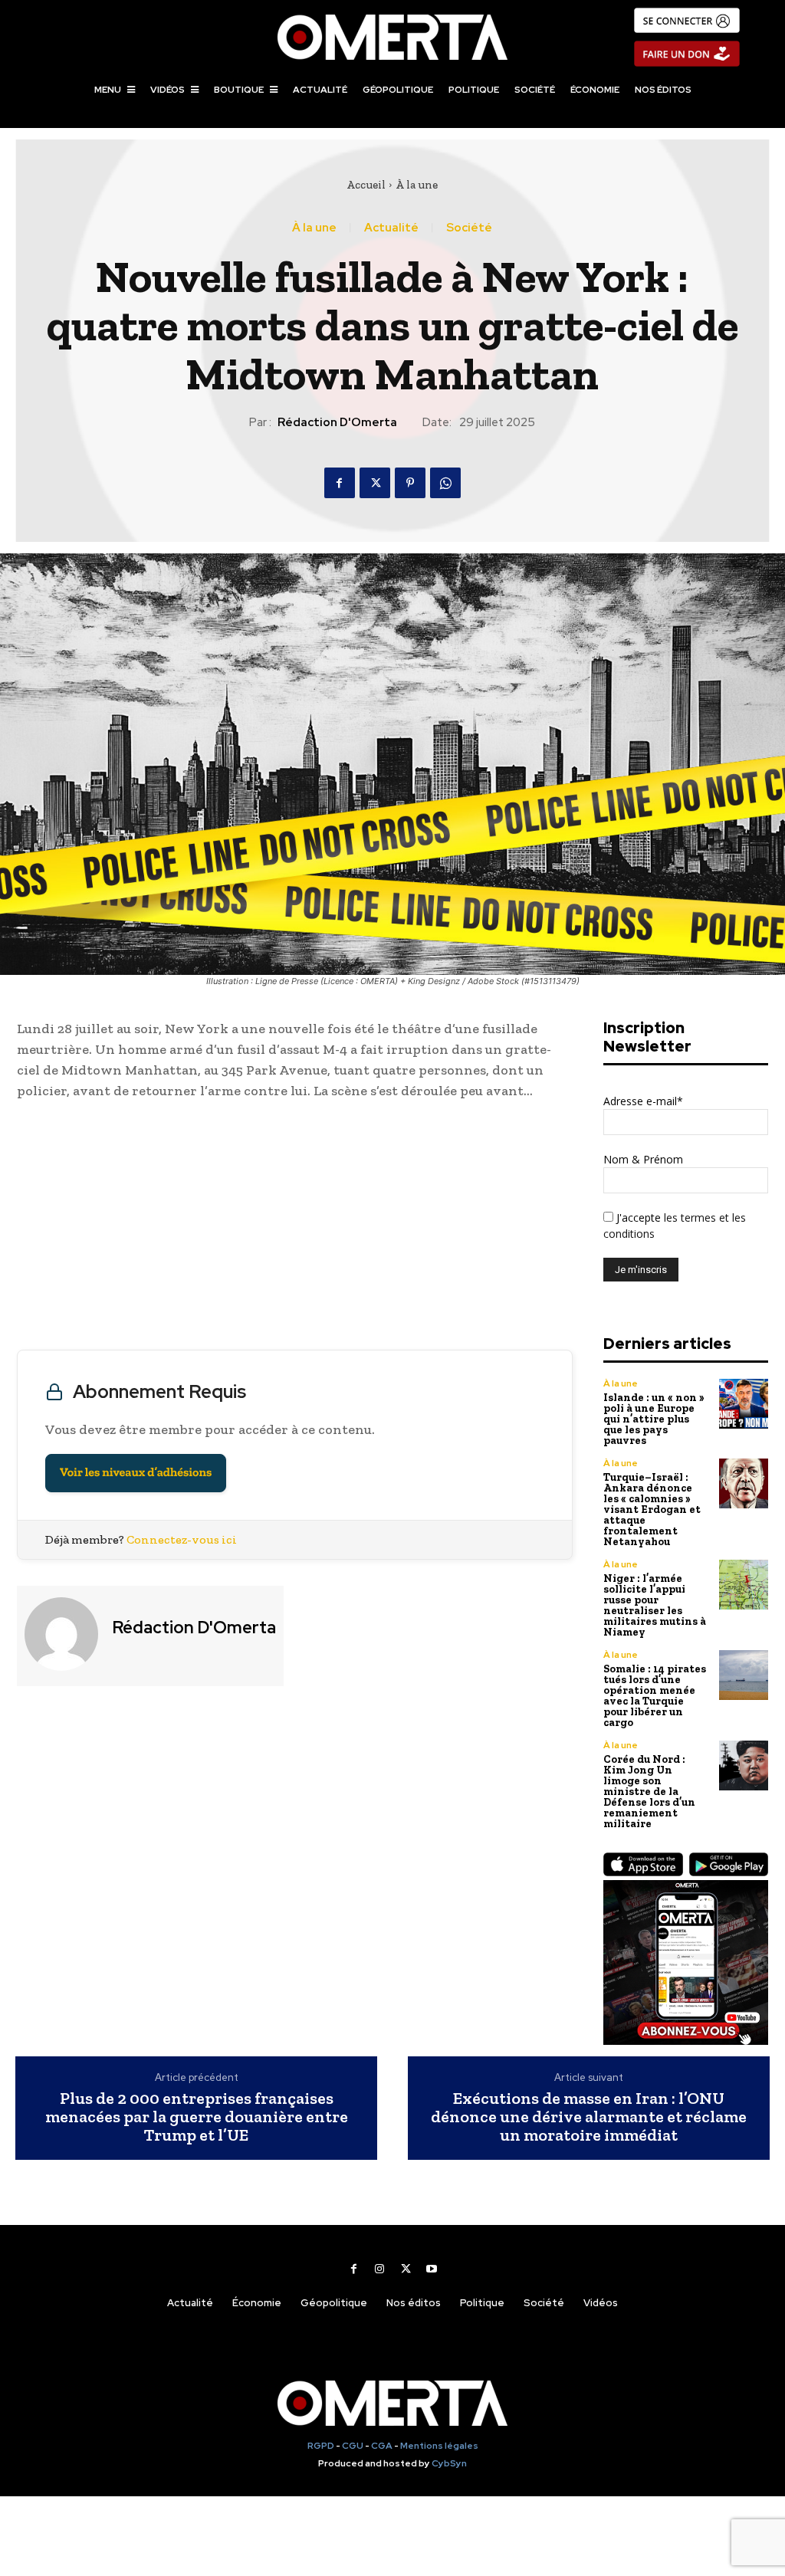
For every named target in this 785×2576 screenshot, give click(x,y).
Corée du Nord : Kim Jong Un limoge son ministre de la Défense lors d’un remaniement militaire (649, 1792)
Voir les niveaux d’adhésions (136, 1473)
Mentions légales (439, 2446)
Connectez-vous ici (182, 1539)
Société (469, 228)
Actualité (391, 228)
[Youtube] (432, 2269)
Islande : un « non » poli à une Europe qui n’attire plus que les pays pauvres (654, 1419)
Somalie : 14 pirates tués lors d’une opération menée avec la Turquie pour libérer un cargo (655, 1696)
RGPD (321, 2446)
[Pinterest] (410, 483)
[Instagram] (379, 2269)
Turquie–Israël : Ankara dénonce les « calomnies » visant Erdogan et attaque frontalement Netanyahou (652, 1510)
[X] (375, 483)
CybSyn (449, 2463)
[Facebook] (340, 483)
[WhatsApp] (445, 483)
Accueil (366, 185)
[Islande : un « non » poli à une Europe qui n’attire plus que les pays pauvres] (744, 1404)
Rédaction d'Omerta (337, 422)
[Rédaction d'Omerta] (63, 1634)
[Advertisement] (295, 1229)
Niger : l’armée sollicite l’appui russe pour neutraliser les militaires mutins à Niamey (655, 1605)
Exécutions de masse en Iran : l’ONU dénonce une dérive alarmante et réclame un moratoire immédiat (589, 2117)
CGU (353, 2446)
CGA (382, 2446)
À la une (417, 185)
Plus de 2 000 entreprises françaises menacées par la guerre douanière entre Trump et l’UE (197, 2117)
